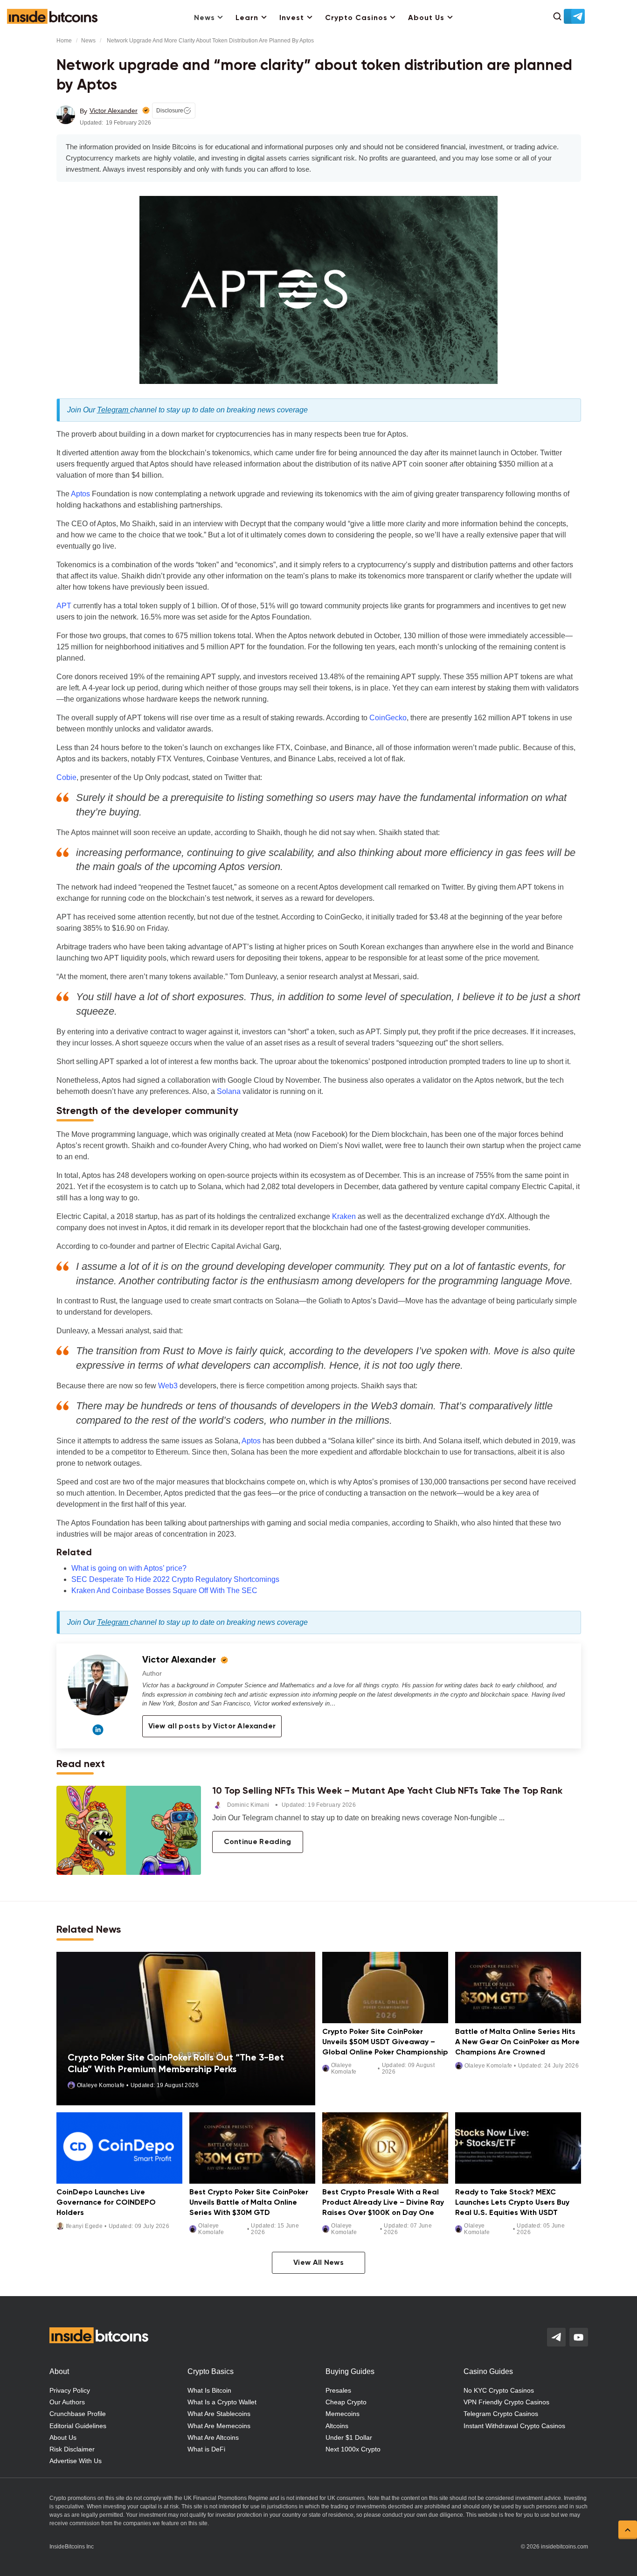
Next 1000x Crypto (353, 2449)
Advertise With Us (76, 2461)
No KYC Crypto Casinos (499, 2390)
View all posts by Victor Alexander (212, 1727)
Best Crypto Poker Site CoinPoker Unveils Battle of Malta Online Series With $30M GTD (249, 2203)
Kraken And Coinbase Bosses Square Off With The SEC (164, 1591)
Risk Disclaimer (72, 2449)
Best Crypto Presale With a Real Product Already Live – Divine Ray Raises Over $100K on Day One (383, 2203)
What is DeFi (206, 2449)
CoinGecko (388, 718)
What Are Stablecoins (219, 2414)
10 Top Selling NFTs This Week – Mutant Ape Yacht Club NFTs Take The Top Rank (387, 1791)
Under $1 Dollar (349, 2437)
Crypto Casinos (356, 18)
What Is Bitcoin (209, 2390)
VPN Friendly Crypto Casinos (506, 2402)
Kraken (344, 1216)
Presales (338, 2390)
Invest (292, 18)
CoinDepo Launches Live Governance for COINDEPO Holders (106, 2203)
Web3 (168, 1386)
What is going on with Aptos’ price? (129, 1568)
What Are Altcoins (213, 2437)
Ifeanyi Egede (84, 2226)
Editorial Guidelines (78, 2426)
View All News (318, 2263)
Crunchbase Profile (78, 2414)
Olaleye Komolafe (101, 2085)
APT (64, 606)
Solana (229, 1091)
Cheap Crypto (346, 2402)
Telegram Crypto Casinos (501, 2414)
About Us (426, 18)
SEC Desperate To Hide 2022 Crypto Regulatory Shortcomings (175, 1579)
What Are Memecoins (219, 2426)
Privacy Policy (70, 2390)
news (88, 41)
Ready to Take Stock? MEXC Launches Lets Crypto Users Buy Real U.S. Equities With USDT (512, 2203)
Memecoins (343, 2414)
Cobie (66, 777)
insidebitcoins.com (564, 2547)
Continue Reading (258, 1842)
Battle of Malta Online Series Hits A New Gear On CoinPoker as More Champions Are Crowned (517, 2043)
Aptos (80, 494)
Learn (247, 18)
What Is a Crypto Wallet (222, 2402)
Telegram (114, 410)
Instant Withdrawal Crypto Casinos (514, 2426)
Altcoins (337, 2426)
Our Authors (67, 2402)
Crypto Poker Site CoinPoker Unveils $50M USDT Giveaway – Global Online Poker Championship (385, 2043)
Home (64, 41)
